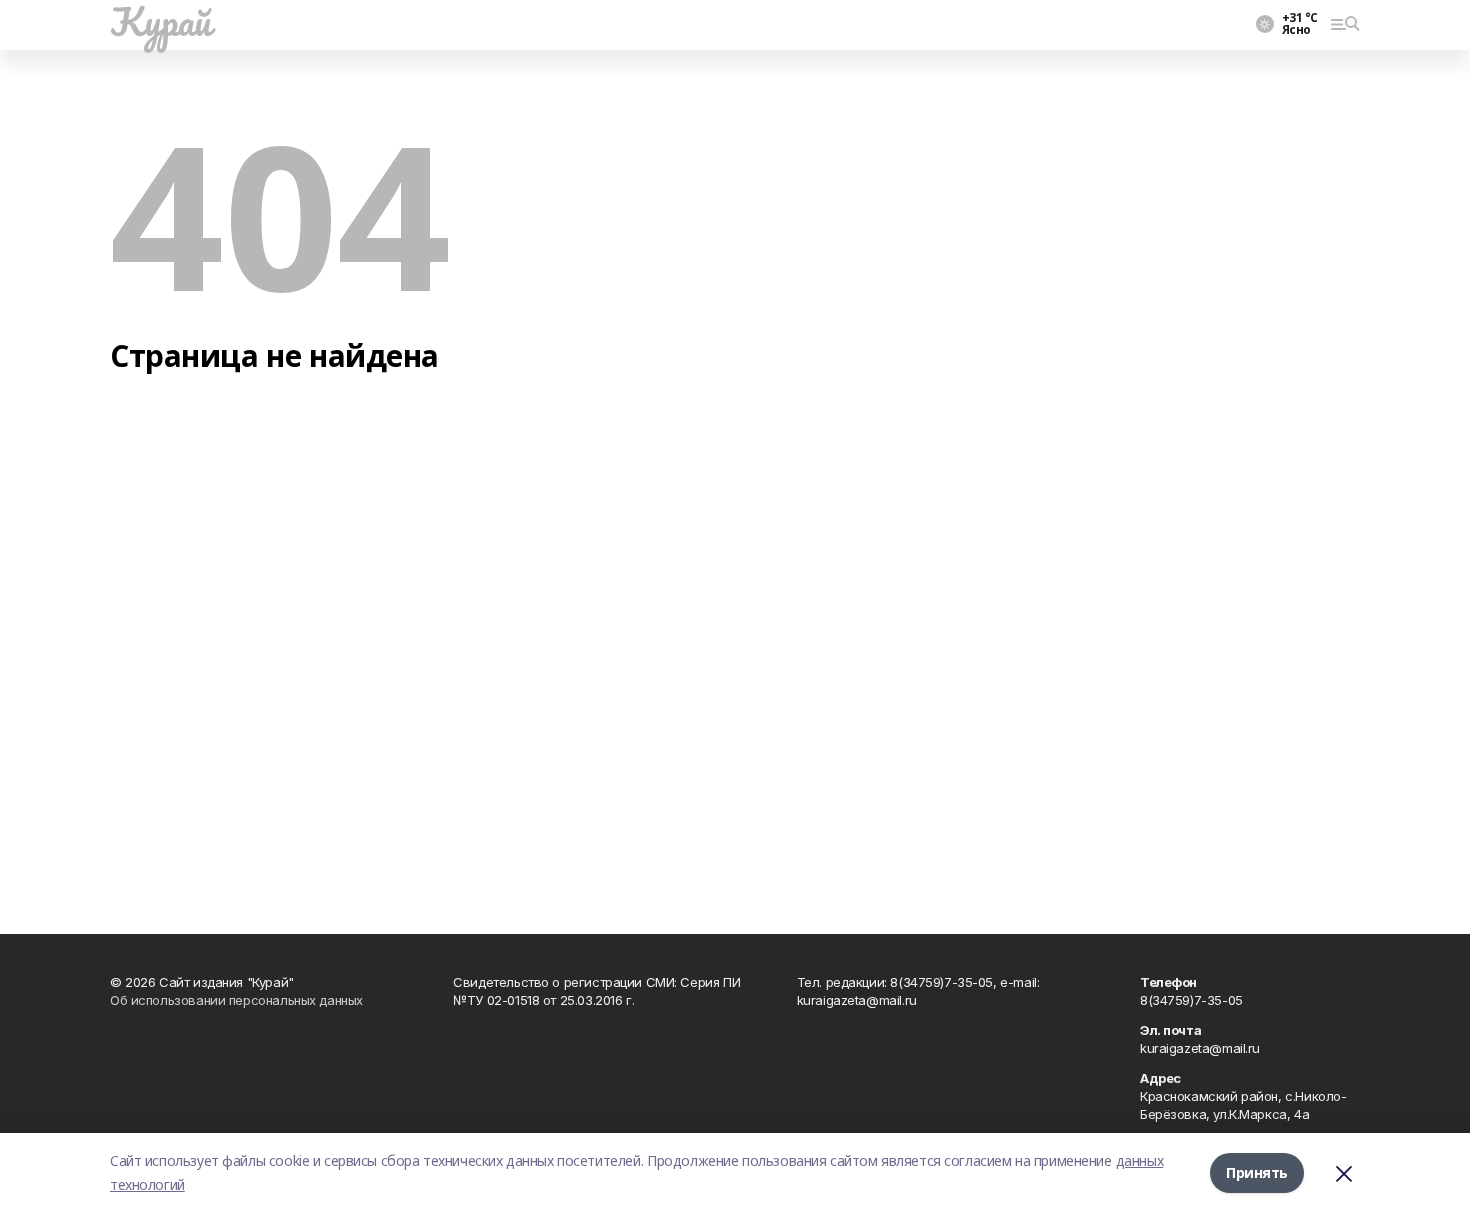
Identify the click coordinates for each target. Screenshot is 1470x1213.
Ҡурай (160, 21)
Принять (1257, 1172)
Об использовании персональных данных (236, 1000)
